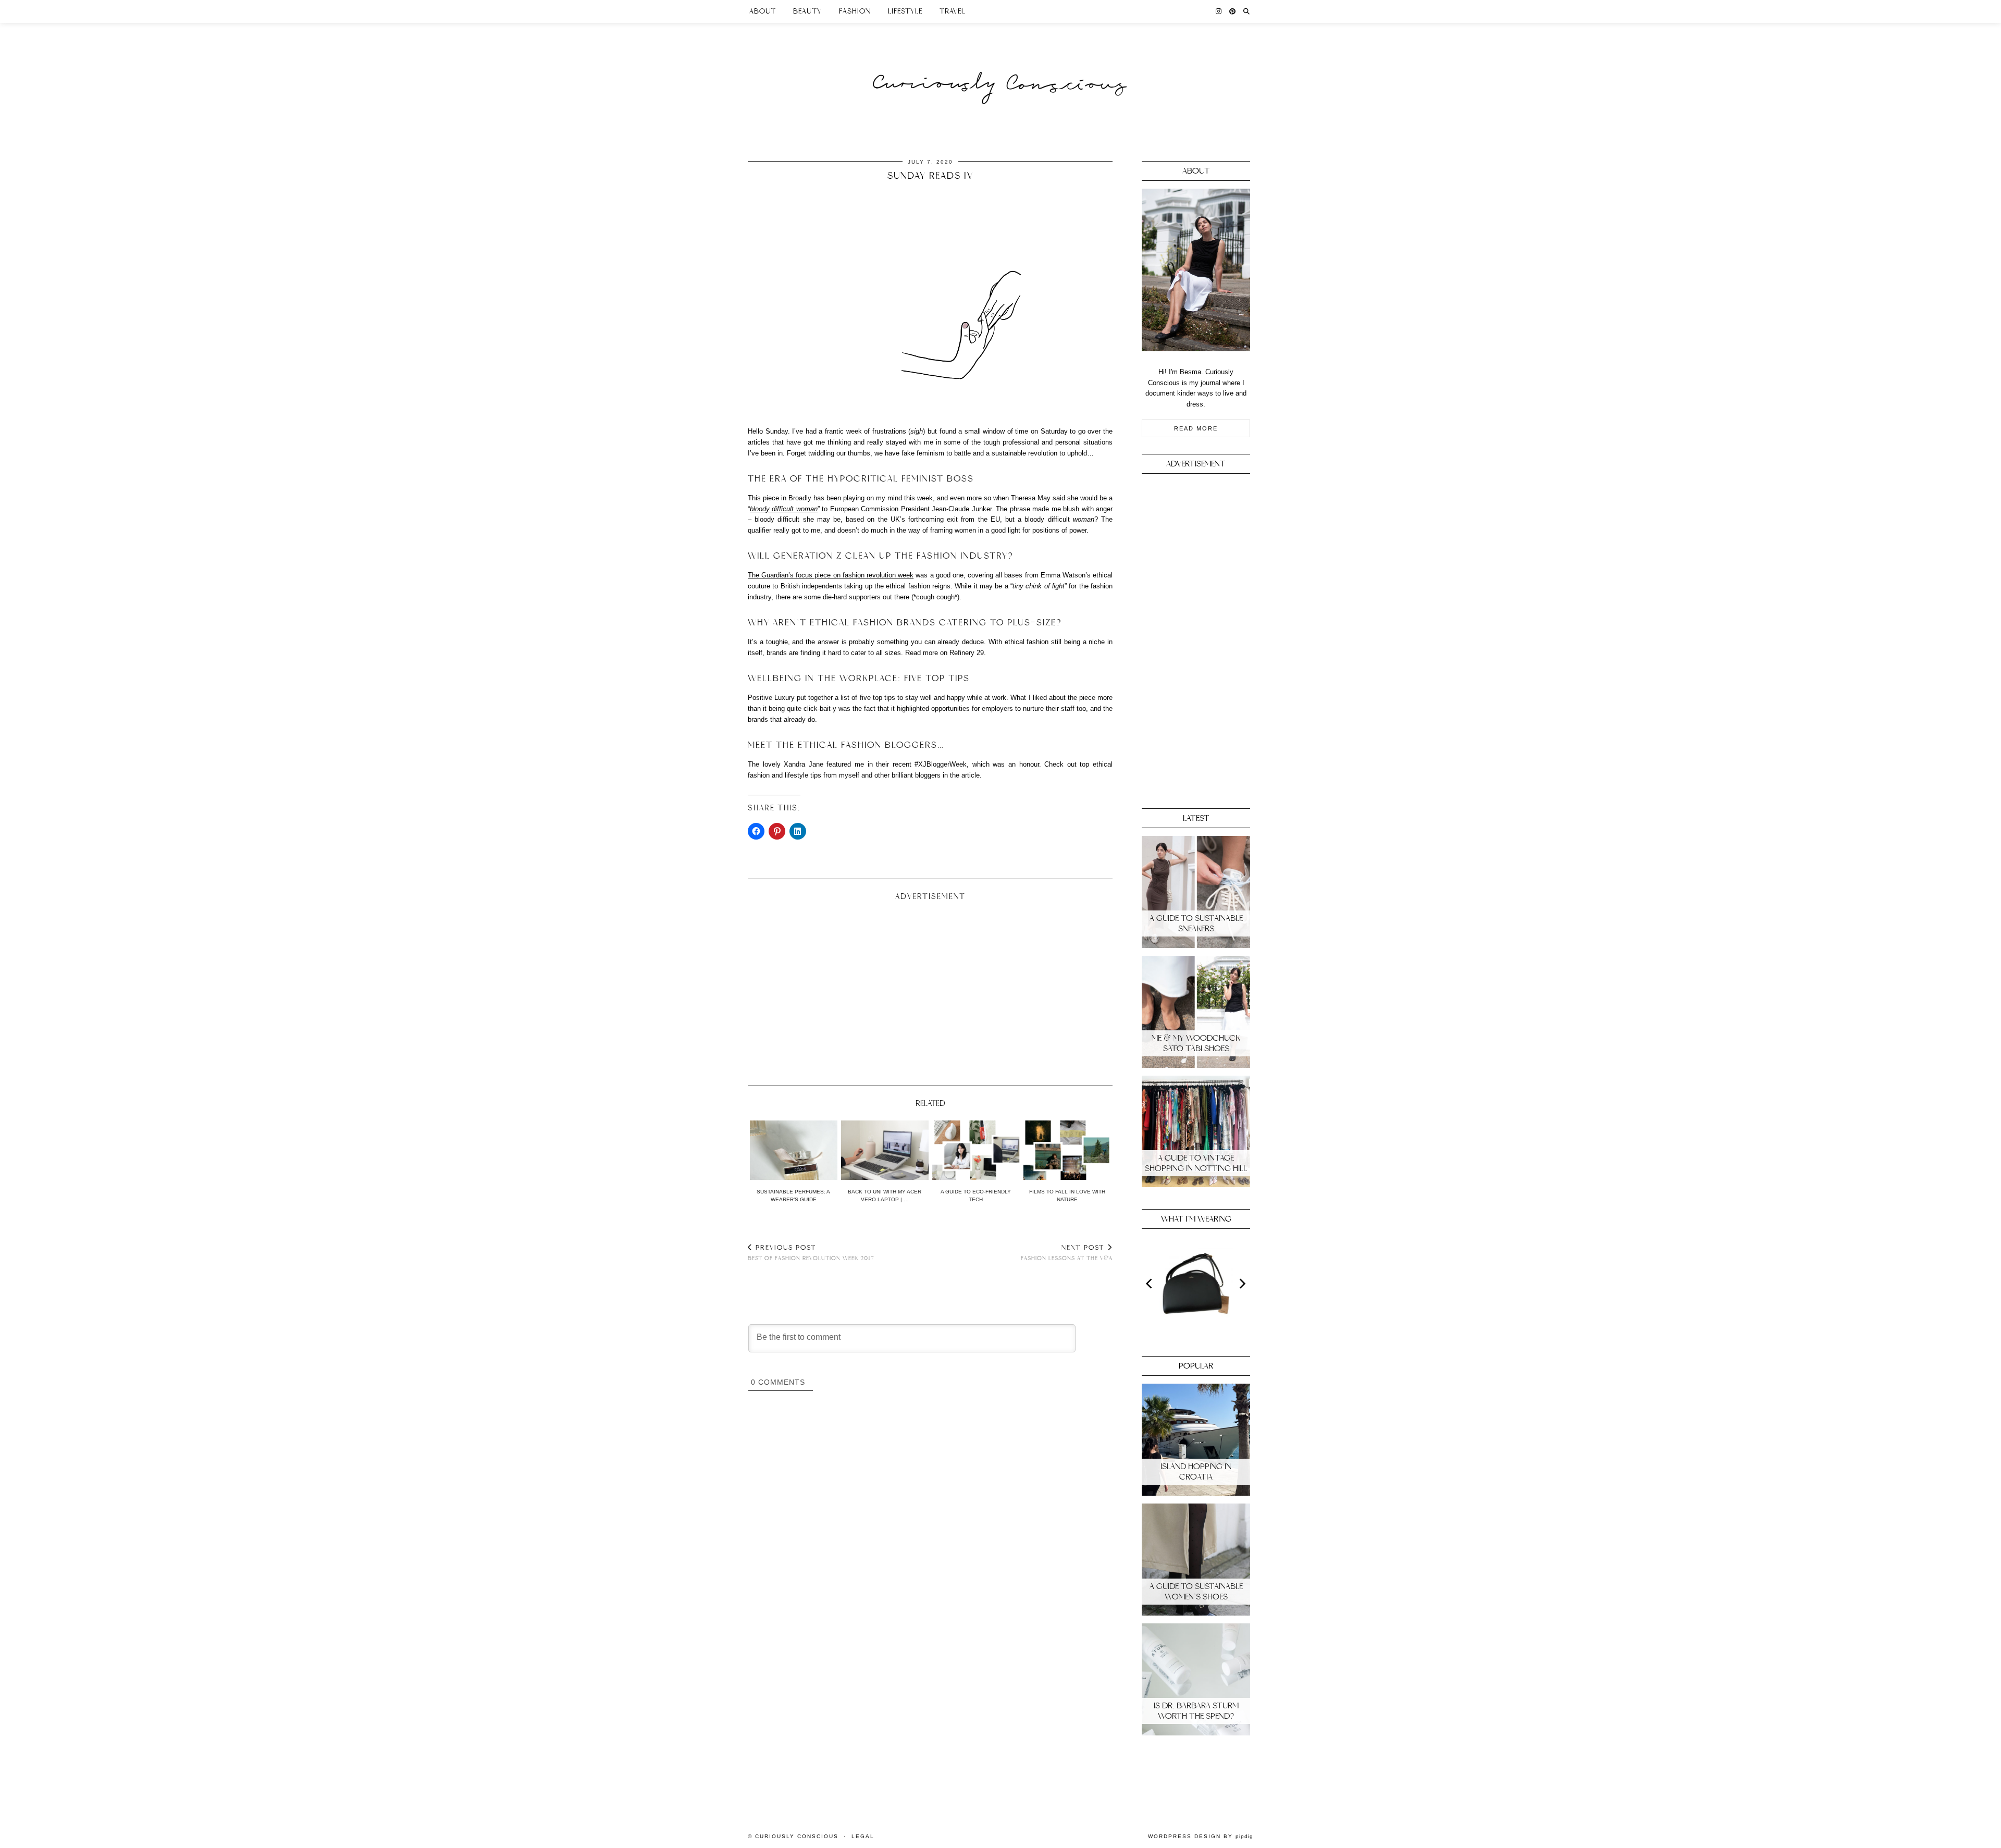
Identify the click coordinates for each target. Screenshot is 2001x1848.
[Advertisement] (930, 989)
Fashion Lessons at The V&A (1067, 1253)
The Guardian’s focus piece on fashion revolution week (831, 575)
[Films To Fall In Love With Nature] (1067, 1150)
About (763, 11)
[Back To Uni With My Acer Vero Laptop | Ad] (885, 1150)
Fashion (855, 11)
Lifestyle (905, 11)
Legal (863, 1836)
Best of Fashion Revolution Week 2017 (811, 1253)
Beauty (807, 11)
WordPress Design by (1201, 1836)
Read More (1196, 428)
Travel (952, 11)
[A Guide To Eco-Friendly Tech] (976, 1150)
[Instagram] (1219, 11)
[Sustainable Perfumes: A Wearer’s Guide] (794, 1150)
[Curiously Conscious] (1000, 64)
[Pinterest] (1233, 11)
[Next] (1242, 1284)
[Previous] (1150, 1284)
